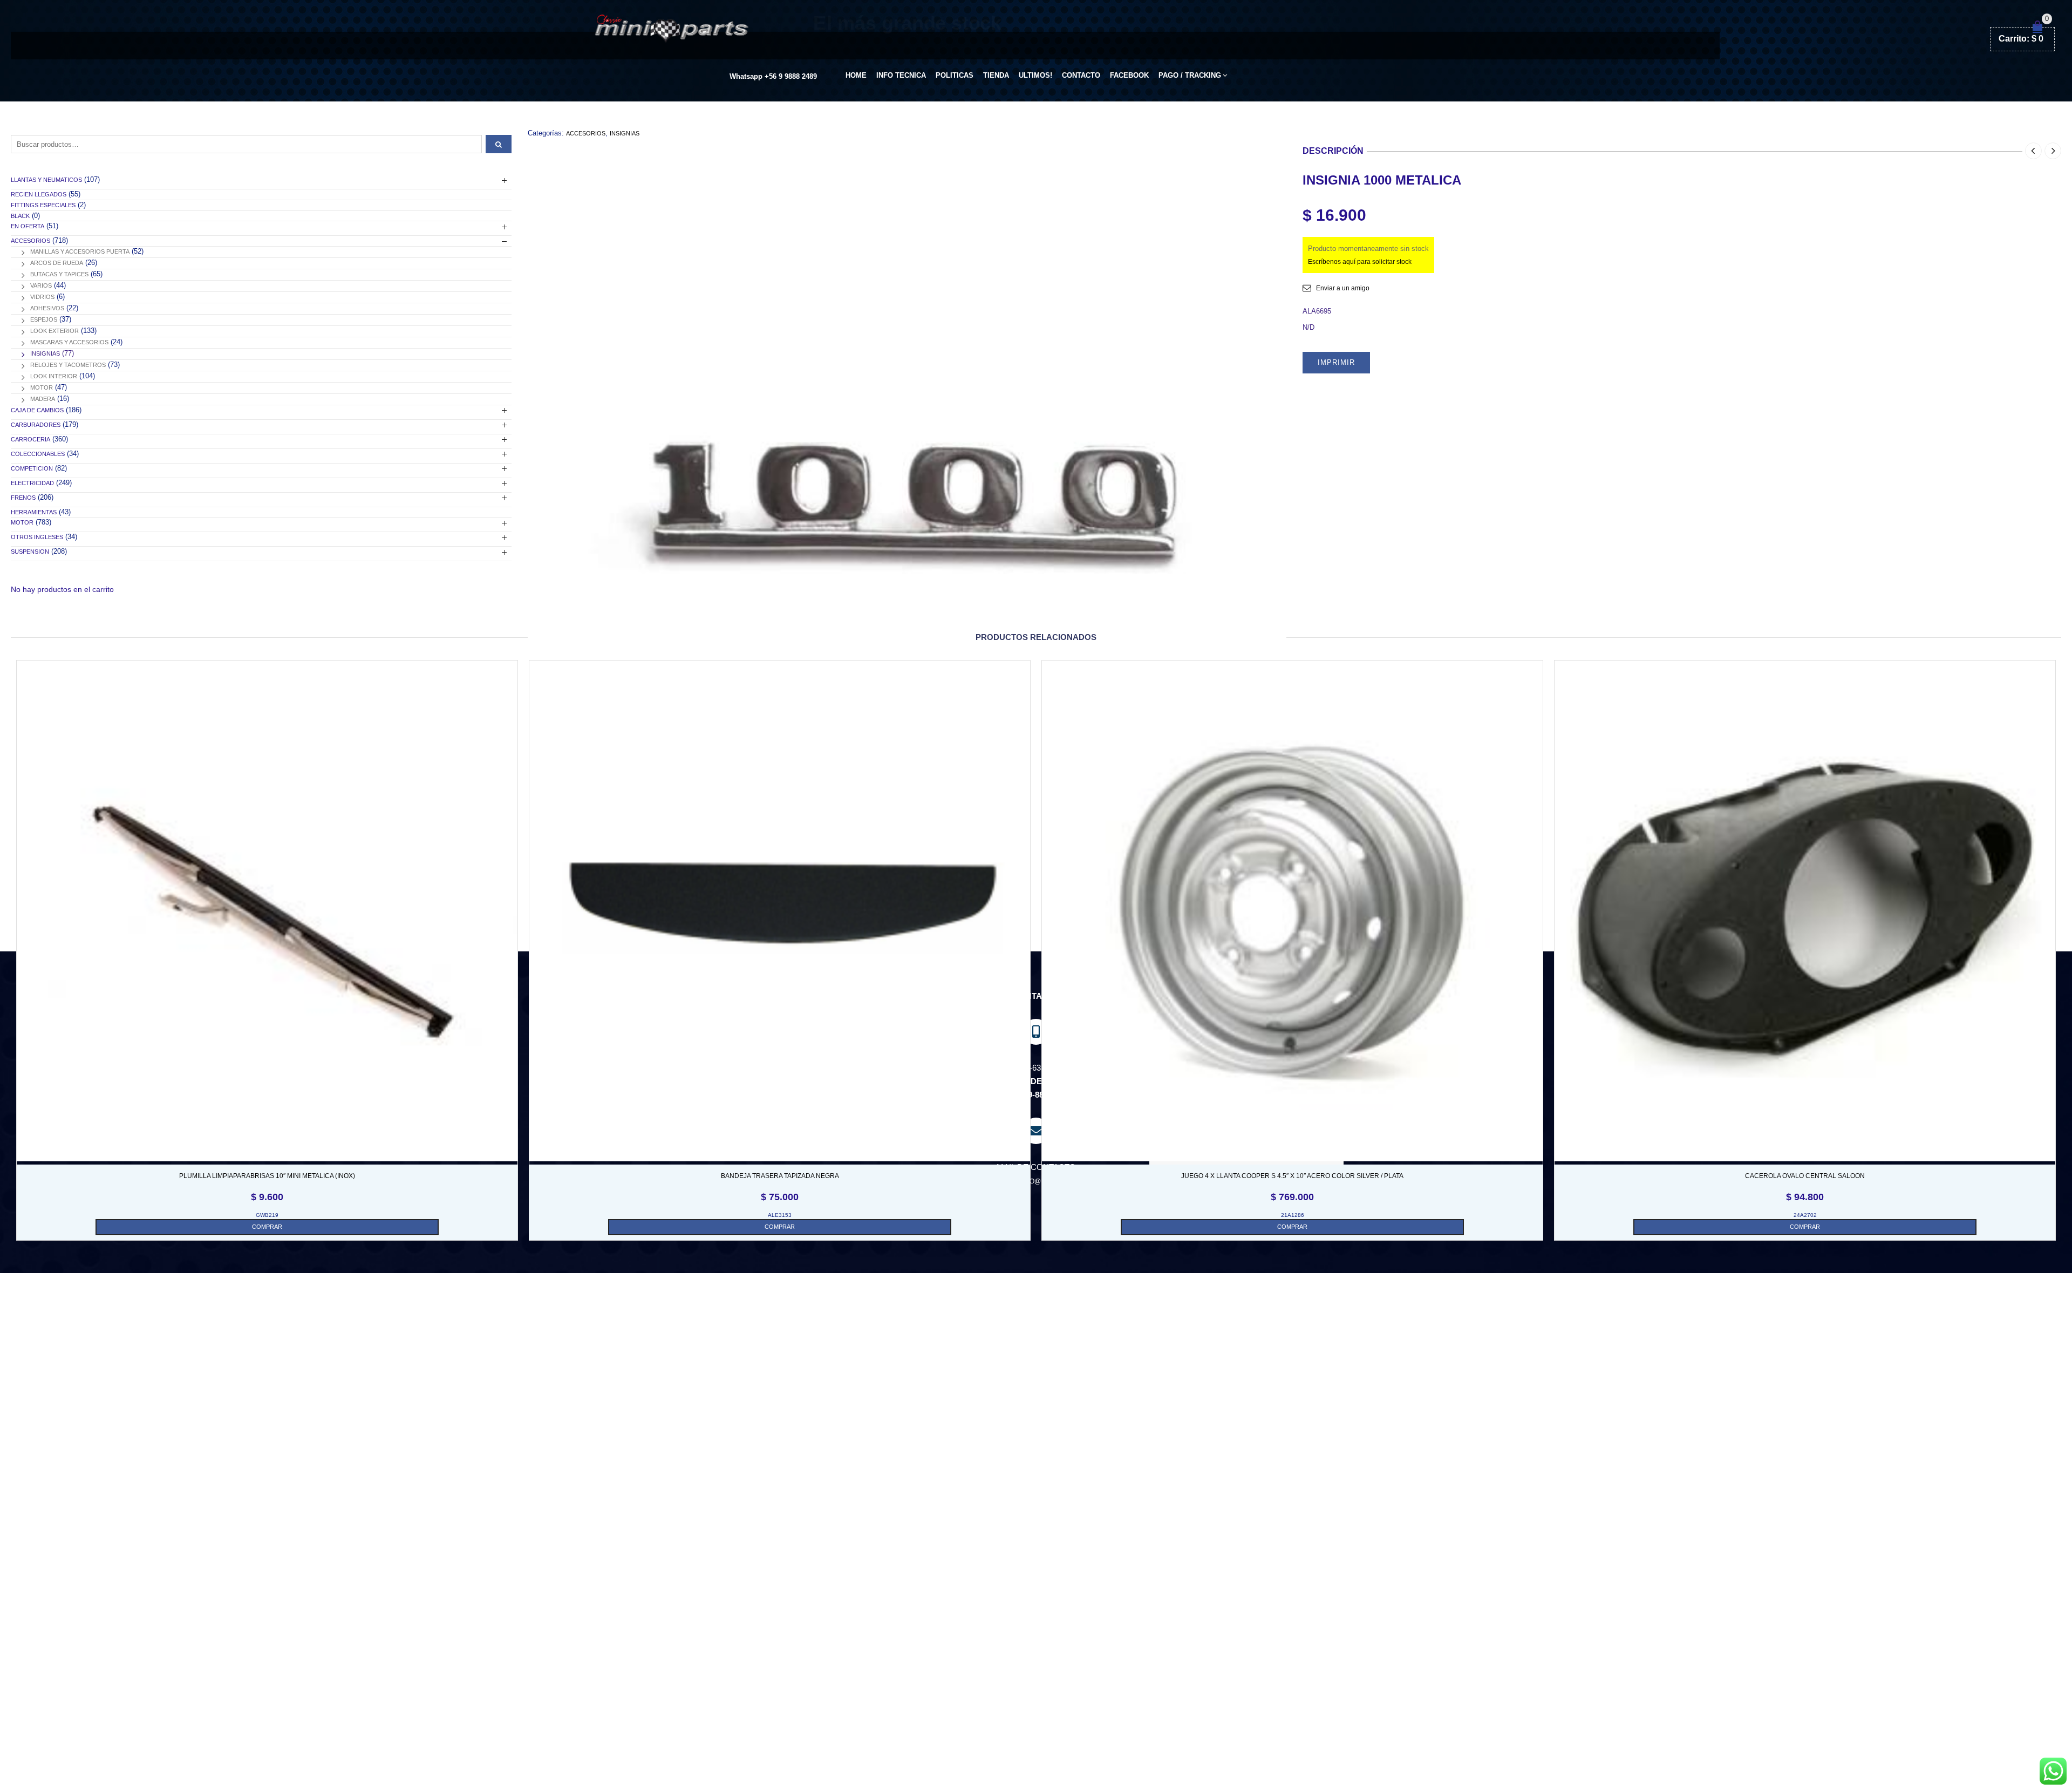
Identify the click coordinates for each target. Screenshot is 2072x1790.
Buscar (499, 144)
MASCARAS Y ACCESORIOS (69, 342)
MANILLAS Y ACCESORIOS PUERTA (80, 251)
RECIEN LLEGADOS (39, 194)
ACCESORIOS (586, 133)
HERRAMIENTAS (34, 512)
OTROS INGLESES (37, 537)
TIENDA (996, 75)
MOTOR (42, 387)
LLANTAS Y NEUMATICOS (46, 180)
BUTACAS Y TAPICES (59, 274)
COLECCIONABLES (38, 454)
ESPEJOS (44, 319)
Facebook (1129, 75)
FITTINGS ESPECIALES (43, 205)
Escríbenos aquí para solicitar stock (1360, 262)
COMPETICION (32, 468)
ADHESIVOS (47, 308)
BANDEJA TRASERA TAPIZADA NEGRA (780, 1176)
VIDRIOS (42, 297)
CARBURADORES (36, 425)
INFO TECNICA (901, 75)
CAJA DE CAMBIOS (37, 410)
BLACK (20, 216)
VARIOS (41, 285)
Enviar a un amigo (1343, 288)
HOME (856, 75)
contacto (1081, 75)
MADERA (43, 399)
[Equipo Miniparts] (2053, 1771)
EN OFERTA (28, 226)
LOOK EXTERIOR (54, 331)
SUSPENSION (30, 552)
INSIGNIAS (625, 133)
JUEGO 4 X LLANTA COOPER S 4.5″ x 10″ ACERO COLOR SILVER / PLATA (1292, 1176)
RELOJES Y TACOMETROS (68, 365)
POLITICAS (955, 75)
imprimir (1336, 362)
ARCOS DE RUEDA (57, 263)
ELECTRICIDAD (32, 483)
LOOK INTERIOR (54, 376)
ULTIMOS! (1035, 75)
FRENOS (23, 498)
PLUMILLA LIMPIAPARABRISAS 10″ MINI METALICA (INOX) (267, 1176)
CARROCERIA (30, 439)
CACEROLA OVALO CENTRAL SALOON (1805, 1176)
